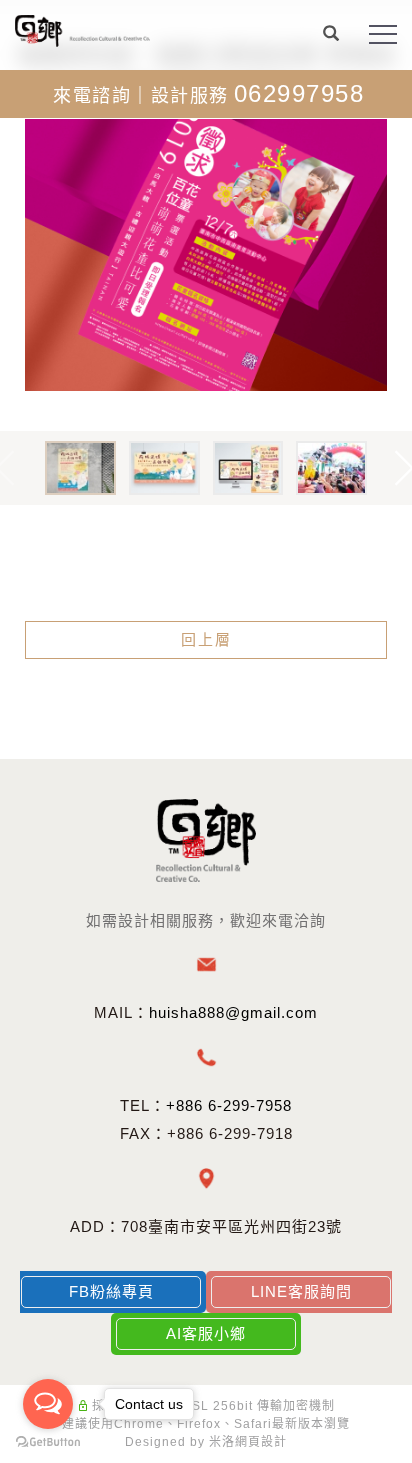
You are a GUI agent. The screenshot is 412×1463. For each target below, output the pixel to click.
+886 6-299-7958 (229, 1105)
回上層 (206, 639)
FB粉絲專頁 (111, 1291)
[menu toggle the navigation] (383, 35)
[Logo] (82, 30)
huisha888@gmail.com (233, 1012)
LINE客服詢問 (301, 1291)
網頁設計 (261, 1442)
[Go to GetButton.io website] (48, 1442)
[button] (331, 36)
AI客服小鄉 (206, 1333)
